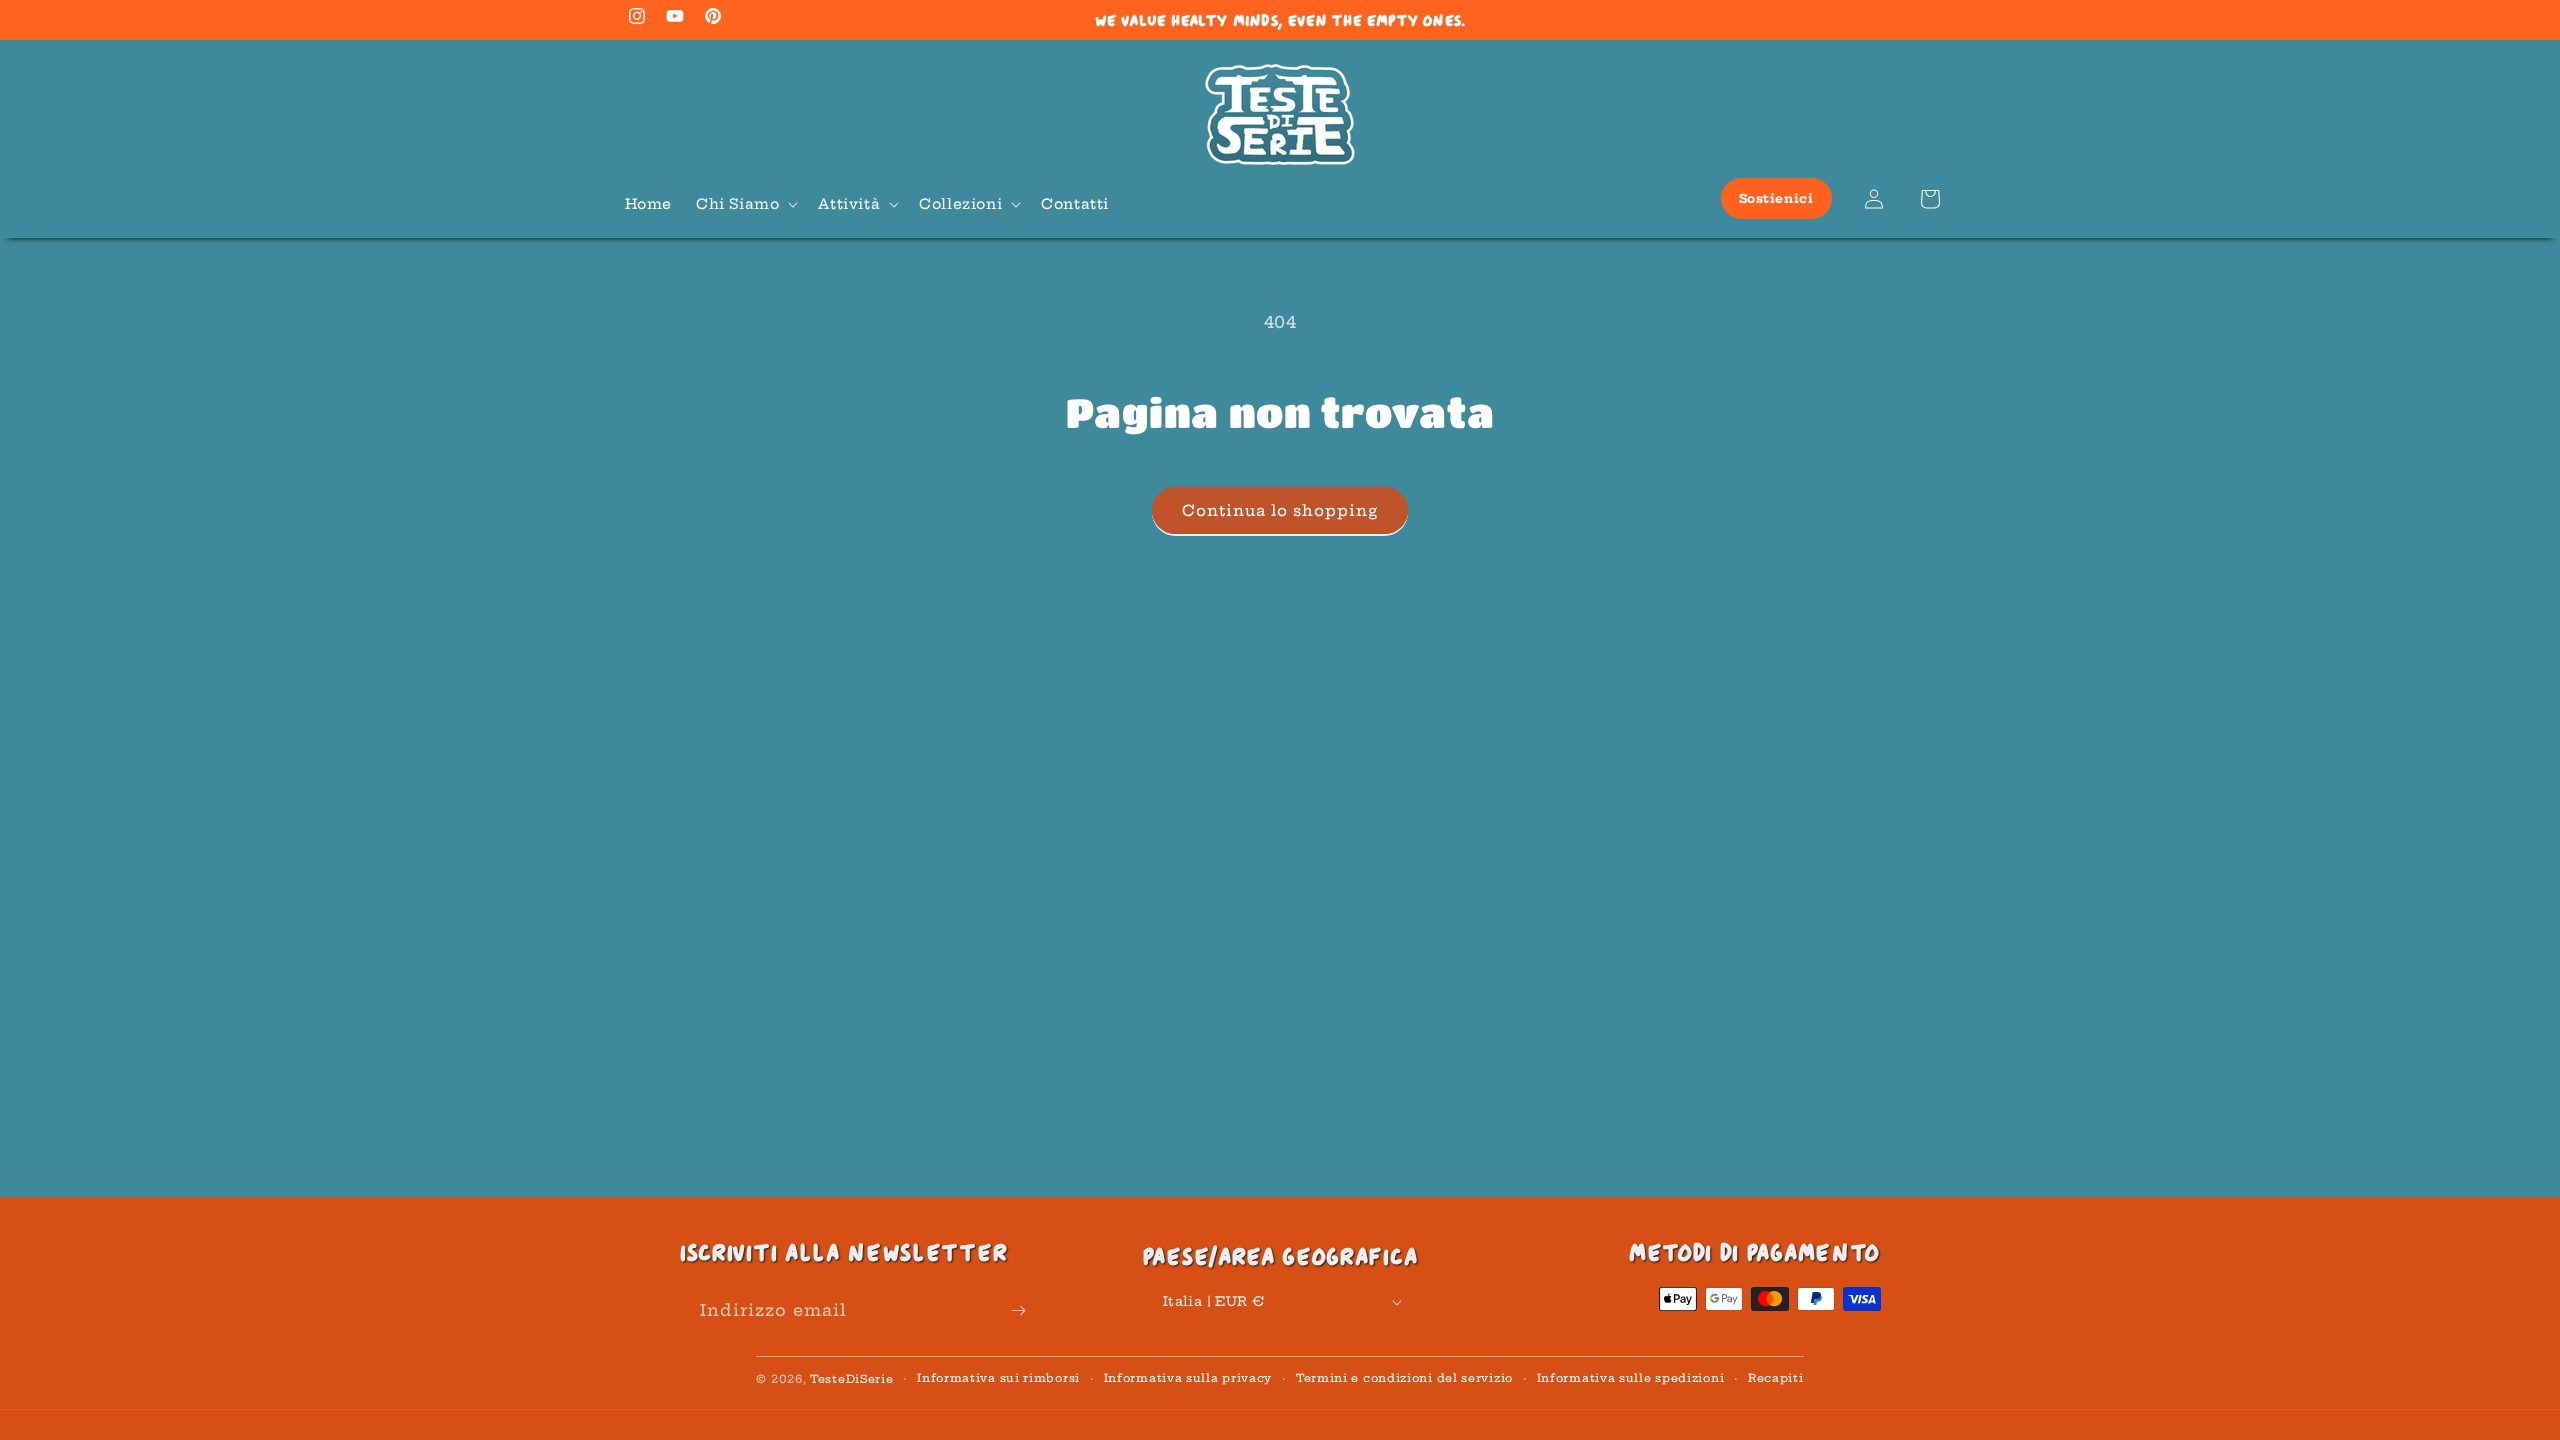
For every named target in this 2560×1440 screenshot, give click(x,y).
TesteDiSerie (851, 1379)
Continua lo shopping (1280, 510)
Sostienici (1776, 198)
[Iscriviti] (1018, 1310)
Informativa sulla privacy (1188, 1378)
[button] (745, 204)
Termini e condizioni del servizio (1404, 1378)
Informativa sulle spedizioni (1631, 1378)
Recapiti (1776, 1378)
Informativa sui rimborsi (998, 1378)
